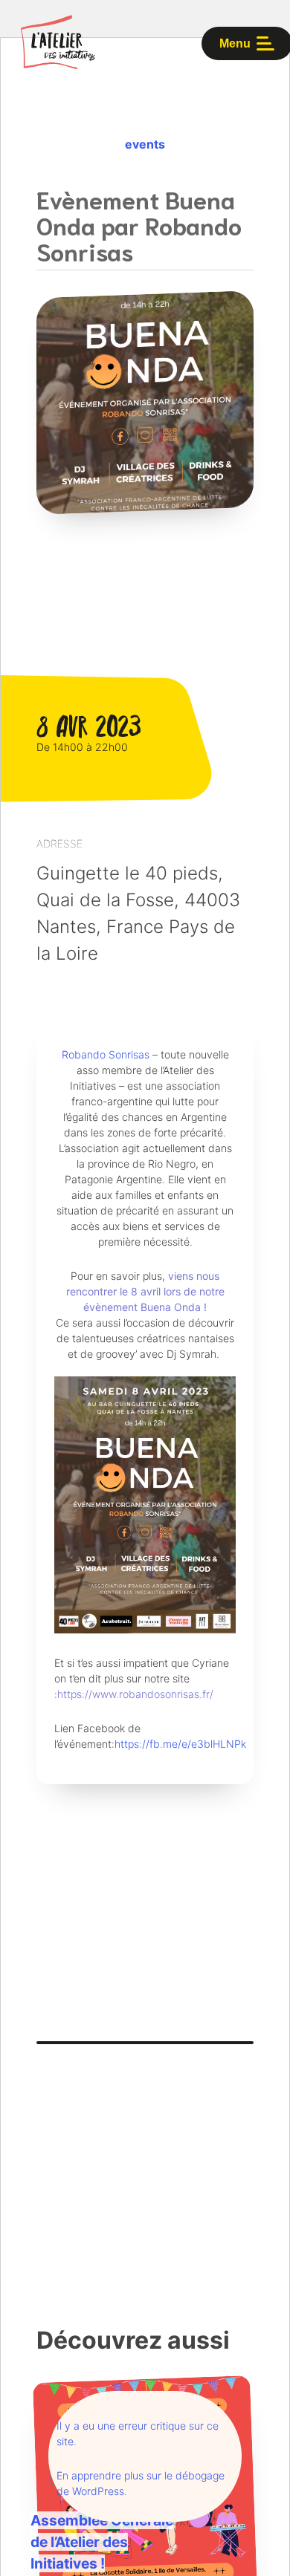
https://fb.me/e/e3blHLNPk (180, 1744)
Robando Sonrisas (106, 1054)
